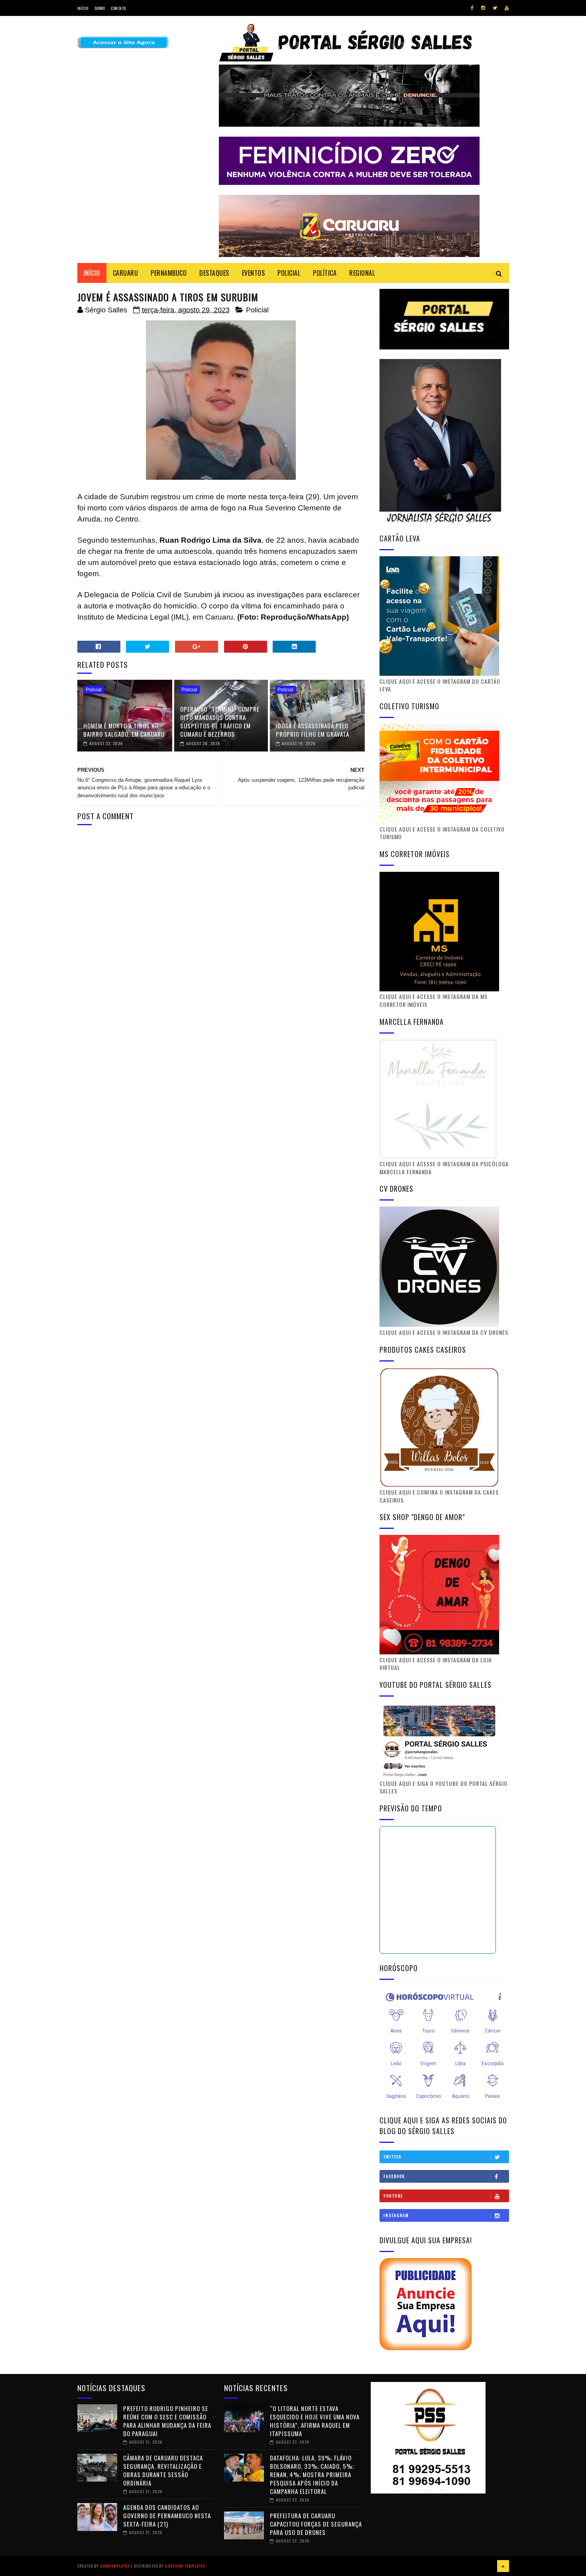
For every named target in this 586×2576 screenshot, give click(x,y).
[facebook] (472, 8)
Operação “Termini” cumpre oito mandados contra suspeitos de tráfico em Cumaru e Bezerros (220, 721)
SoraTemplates (115, 2566)
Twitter (392, 2157)
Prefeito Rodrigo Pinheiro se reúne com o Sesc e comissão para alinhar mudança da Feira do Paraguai (167, 2421)
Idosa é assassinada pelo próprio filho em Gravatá (313, 730)
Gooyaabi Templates (185, 2566)
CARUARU (126, 273)
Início (83, 8)
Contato (118, 8)
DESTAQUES (214, 273)
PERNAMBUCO (169, 273)
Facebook (394, 2176)
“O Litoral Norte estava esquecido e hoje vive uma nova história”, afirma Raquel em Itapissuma (315, 2421)
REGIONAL (362, 273)
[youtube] (507, 8)
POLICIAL (289, 273)
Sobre (100, 8)
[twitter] (495, 8)
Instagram (396, 2215)
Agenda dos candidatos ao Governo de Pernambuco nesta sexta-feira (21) (167, 2515)
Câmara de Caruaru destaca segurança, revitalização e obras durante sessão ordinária (163, 2470)
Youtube (393, 2196)
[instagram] (483, 8)
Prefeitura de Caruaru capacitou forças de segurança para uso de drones (316, 2524)
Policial (257, 310)
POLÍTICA (325, 273)
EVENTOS (254, 273)
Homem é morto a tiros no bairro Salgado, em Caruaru (124, 730)
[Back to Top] (503, 2566)
